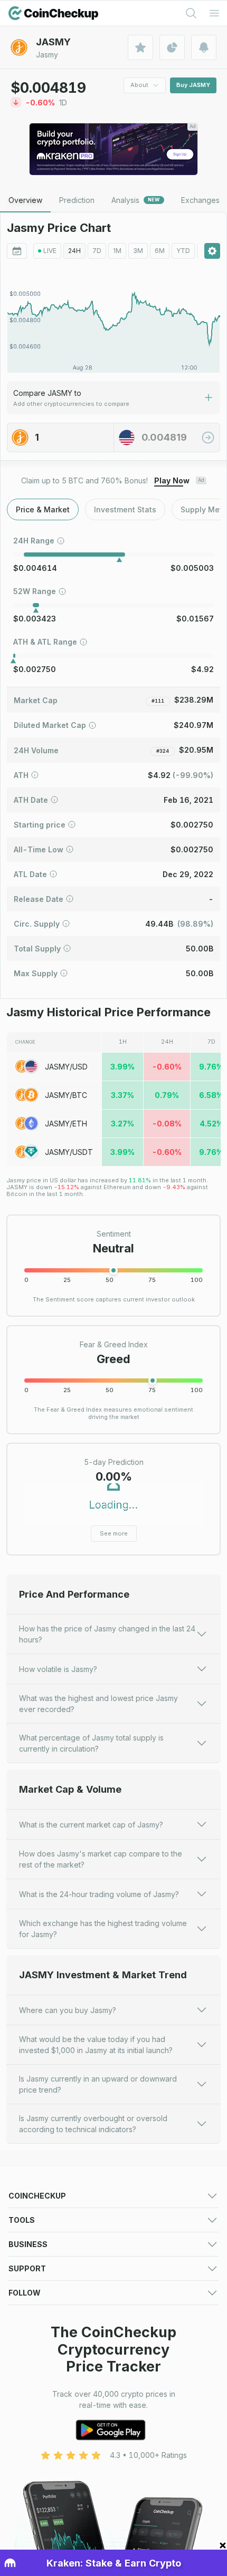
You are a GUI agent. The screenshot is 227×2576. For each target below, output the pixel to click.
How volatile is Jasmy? (58, 1669)
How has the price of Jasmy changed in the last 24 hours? (107, 1634)
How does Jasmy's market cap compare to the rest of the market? (101, 1859)
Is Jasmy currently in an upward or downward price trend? (98, 2084)
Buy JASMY (193, 85)
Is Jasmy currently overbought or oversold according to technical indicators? (93, 2124)
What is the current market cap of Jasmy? (91, 1825)
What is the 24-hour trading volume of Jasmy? (99, 1894)
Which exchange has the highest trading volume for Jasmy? (103, 1929)
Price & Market (43, 509)
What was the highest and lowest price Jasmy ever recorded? (98, 1704)
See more (114, 1533)
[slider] (113, 1270)
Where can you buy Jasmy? (68, 2010)
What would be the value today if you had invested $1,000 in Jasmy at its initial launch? (96, 2045)
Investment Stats (125, 509)
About (139, 85)
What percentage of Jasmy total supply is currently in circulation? (91, 1743)
